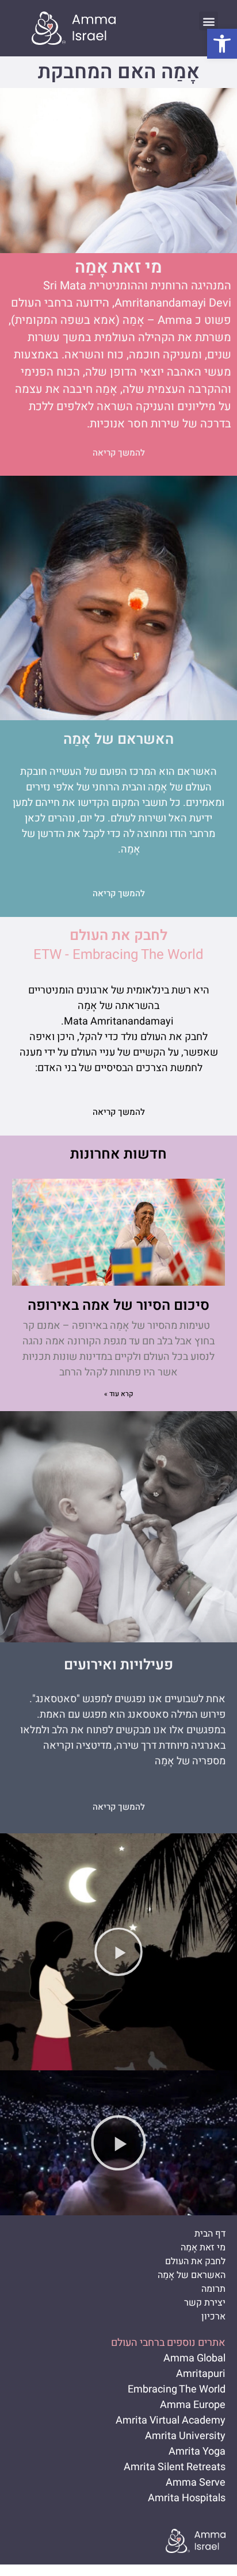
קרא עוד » (119, 1394)
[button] (222, 44)
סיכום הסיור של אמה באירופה (118, 1306)
